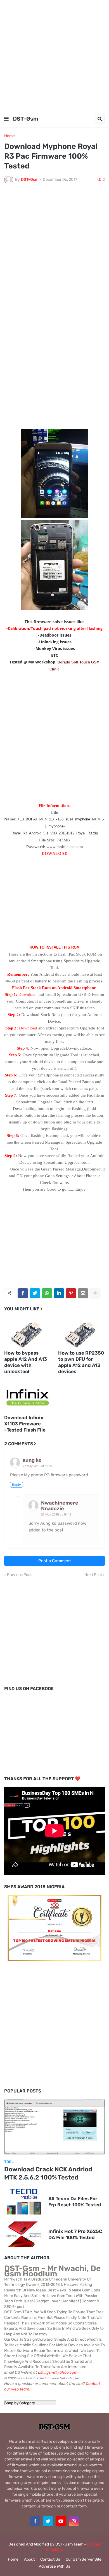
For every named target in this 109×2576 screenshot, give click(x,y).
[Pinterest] (71, 1293)
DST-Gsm (26, 119)
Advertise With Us (54, 2566)
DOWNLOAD (55, 853)
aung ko (32, 1460)
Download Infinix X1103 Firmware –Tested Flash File (25, 1424)
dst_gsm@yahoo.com (58, 2372)
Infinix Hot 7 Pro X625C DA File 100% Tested (75, 2234)
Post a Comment (55, 1561)
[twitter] (48, 2521)
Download (28, 994)
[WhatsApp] (47, 1293)
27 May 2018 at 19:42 (56, 1515)
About (29, 2559)
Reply (16, 1485)
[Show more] (95, 1293)
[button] (6, 119)
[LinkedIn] (59, 1293)
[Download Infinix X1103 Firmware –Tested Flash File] (28, 1397)
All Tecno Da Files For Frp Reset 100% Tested (75, 2202)
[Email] (83, 1293)
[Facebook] (23, 1293)
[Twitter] (35, 1293)
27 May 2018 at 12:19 (37, 1466)
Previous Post (19, 1575)
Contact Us (50, 2559)
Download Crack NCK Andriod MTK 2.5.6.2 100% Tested (48, 2173)
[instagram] (74, 2521)
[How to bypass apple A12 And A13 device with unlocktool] (28, 1332)
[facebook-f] (35, 2521)
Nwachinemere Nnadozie (60, 1506)
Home (10, 136)
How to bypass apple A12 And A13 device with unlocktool (26, 1362)
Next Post (93, 1575)
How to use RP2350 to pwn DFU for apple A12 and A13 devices (81, 1362)
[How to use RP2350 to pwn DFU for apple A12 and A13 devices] (82, 1332)
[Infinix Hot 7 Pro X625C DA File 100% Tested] (24, 2234)
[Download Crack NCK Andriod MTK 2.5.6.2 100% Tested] (54, 2127)
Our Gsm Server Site (84, 2559)
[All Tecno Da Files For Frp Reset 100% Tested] (24, 2202)
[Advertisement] (54, 55)
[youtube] (61, 2521)
